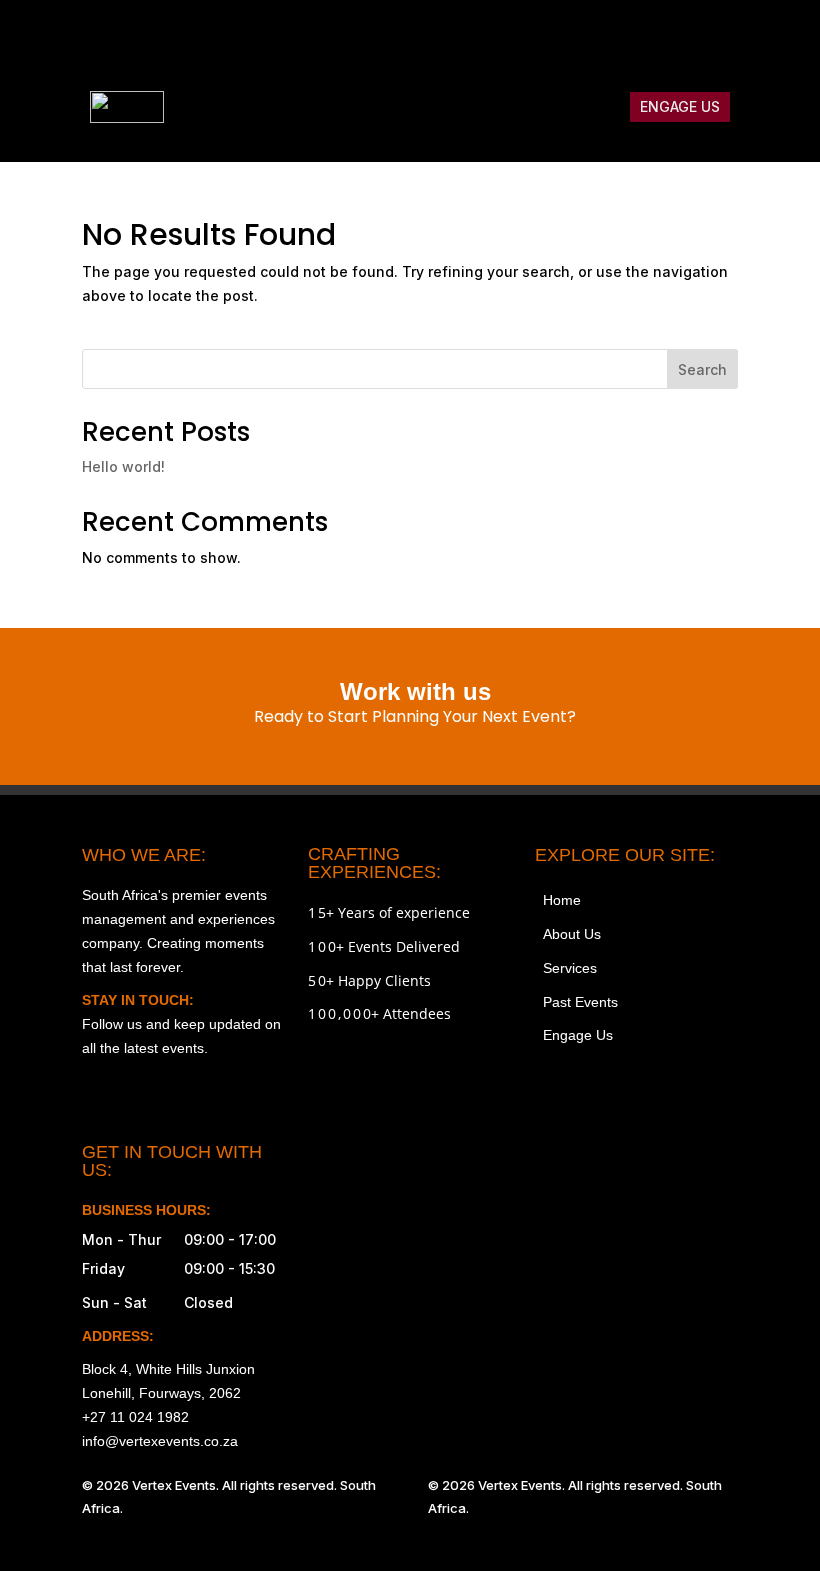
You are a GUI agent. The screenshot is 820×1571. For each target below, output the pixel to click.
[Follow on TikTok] (638, 36)
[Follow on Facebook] (596, 36)
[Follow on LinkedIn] (722, 36)
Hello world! (123, 466)
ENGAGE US (680, 106)
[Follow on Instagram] (554, 36)
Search (702, 369)
